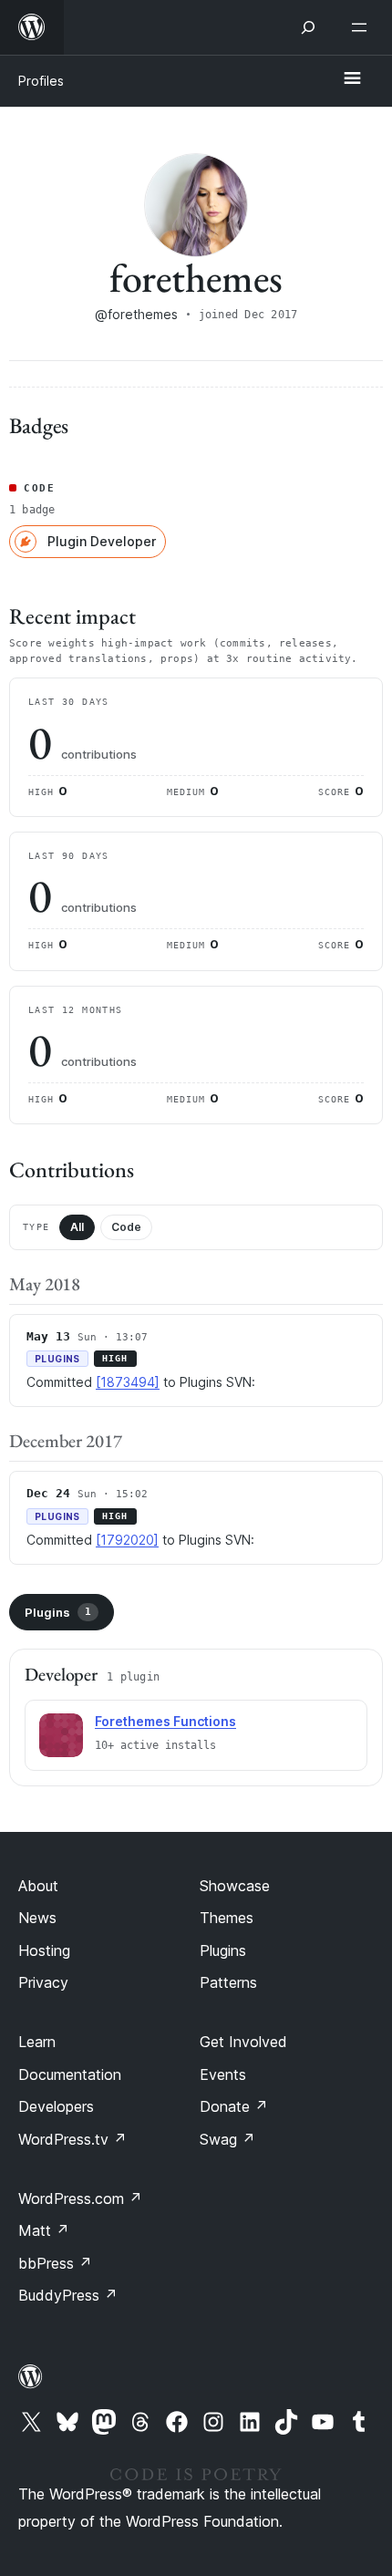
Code (126, 1227)
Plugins (58, 1612)
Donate (234, 2106)
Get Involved (243, 2042)
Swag (227, 2139)
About (38, 1886)
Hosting (44, 1950)
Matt (44, 2230)
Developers (56, 2106)
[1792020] (127, 1540)
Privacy (43, 1982)
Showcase (235, 1886)
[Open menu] (363, 27)
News (37, 1918)
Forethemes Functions (165, 1721)
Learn (37, 2042)
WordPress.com (80, 2198)
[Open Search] (308, 27)
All (77, 1227)
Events (223, 2074)
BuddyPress (68, 2295)
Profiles (41, 81)
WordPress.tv (72, 2139)
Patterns (228, 1982)
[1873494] (128, 1382)
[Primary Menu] (352, 79)
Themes (227, 1918)
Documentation (70, 2074)
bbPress (55, 2263)
